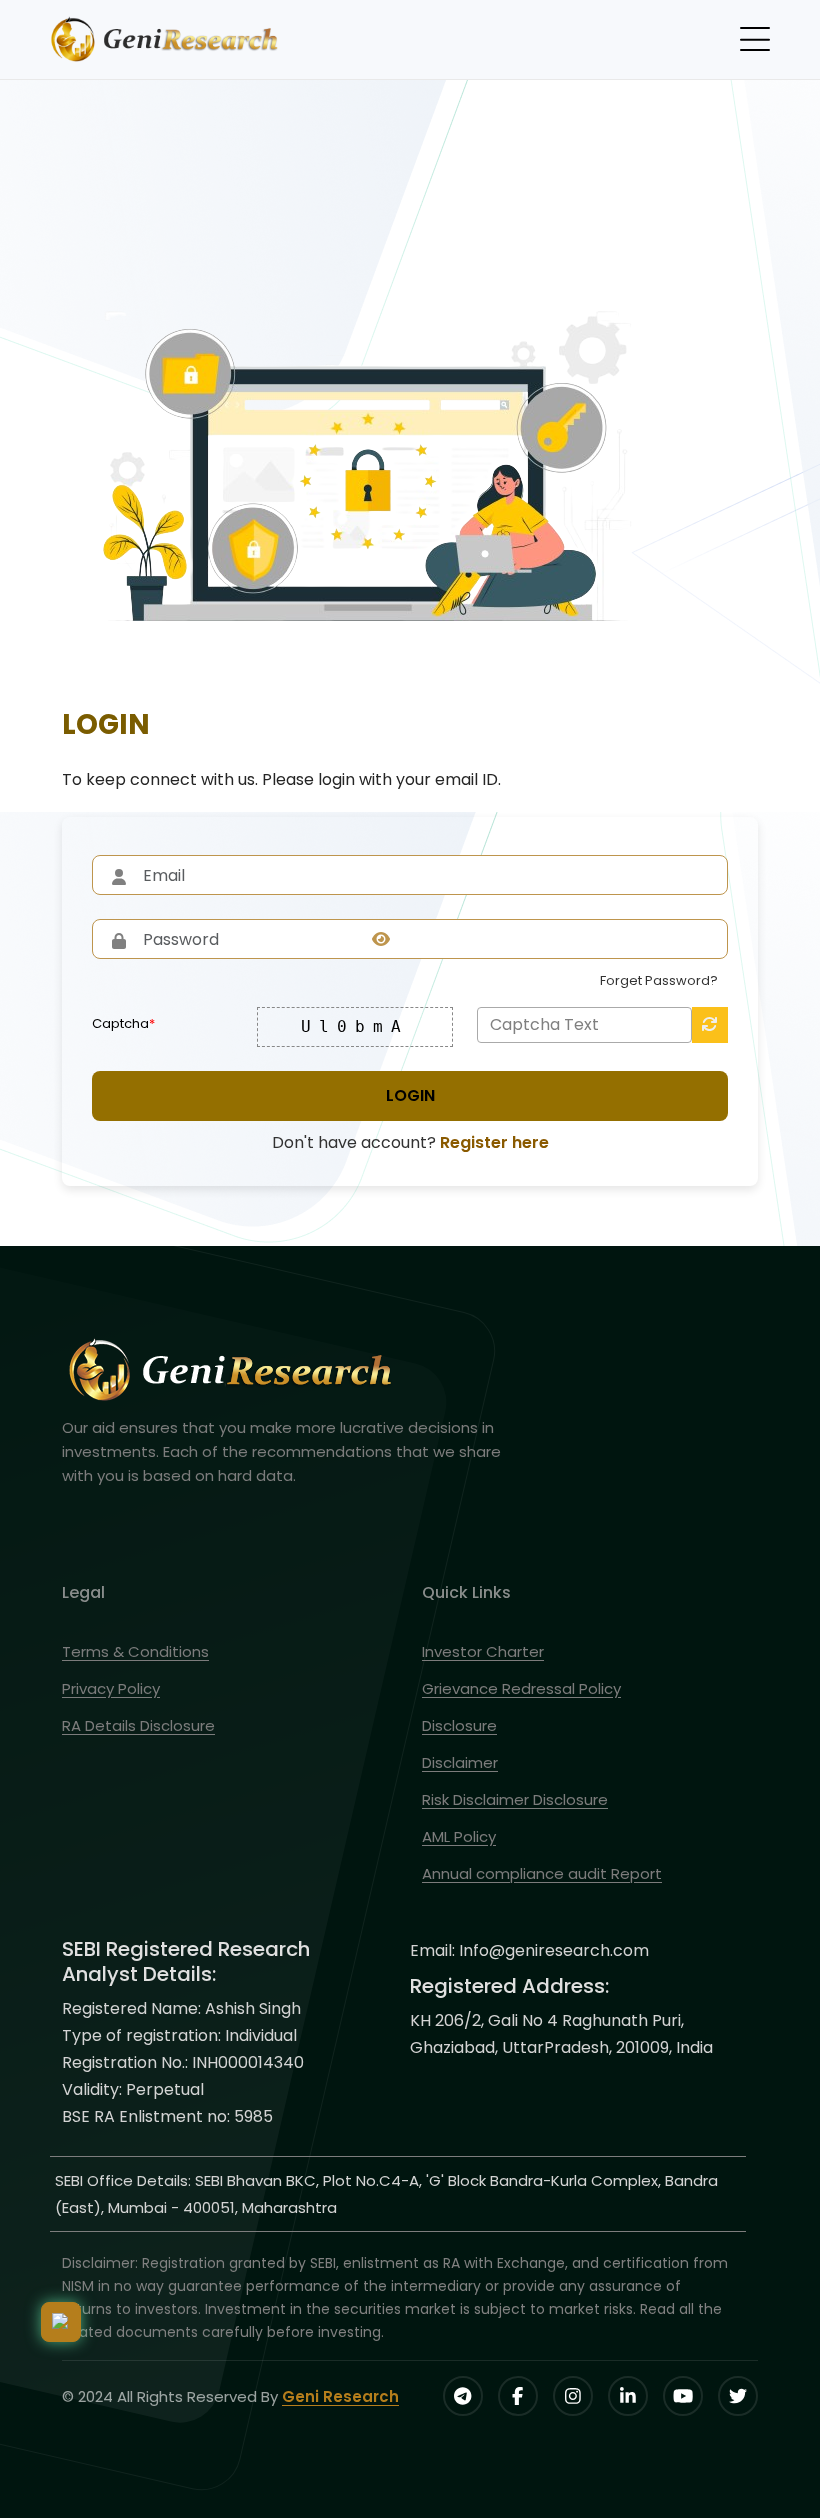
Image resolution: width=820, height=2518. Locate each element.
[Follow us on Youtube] (683, 2396)
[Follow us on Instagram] (573, 2396)
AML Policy (459, 1836)
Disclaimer (460, 1762)
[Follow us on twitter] (738, 2396)
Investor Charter (483, 1651)
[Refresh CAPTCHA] (710, 1025)
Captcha (123, 1023)
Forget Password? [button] (659, 980)
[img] (381, 939)
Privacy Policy (111, 1688)
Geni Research (340, 2396)
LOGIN (410, 1095)
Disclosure (459, 1725)
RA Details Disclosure (138, 1725)
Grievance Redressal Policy (521, 1688)
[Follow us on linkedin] (628, 2396)
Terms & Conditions (135, 1651)
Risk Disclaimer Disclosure (515, 1799)
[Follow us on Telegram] (463, 2396)
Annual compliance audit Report (542, 1873)
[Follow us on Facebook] (518, 2396)
